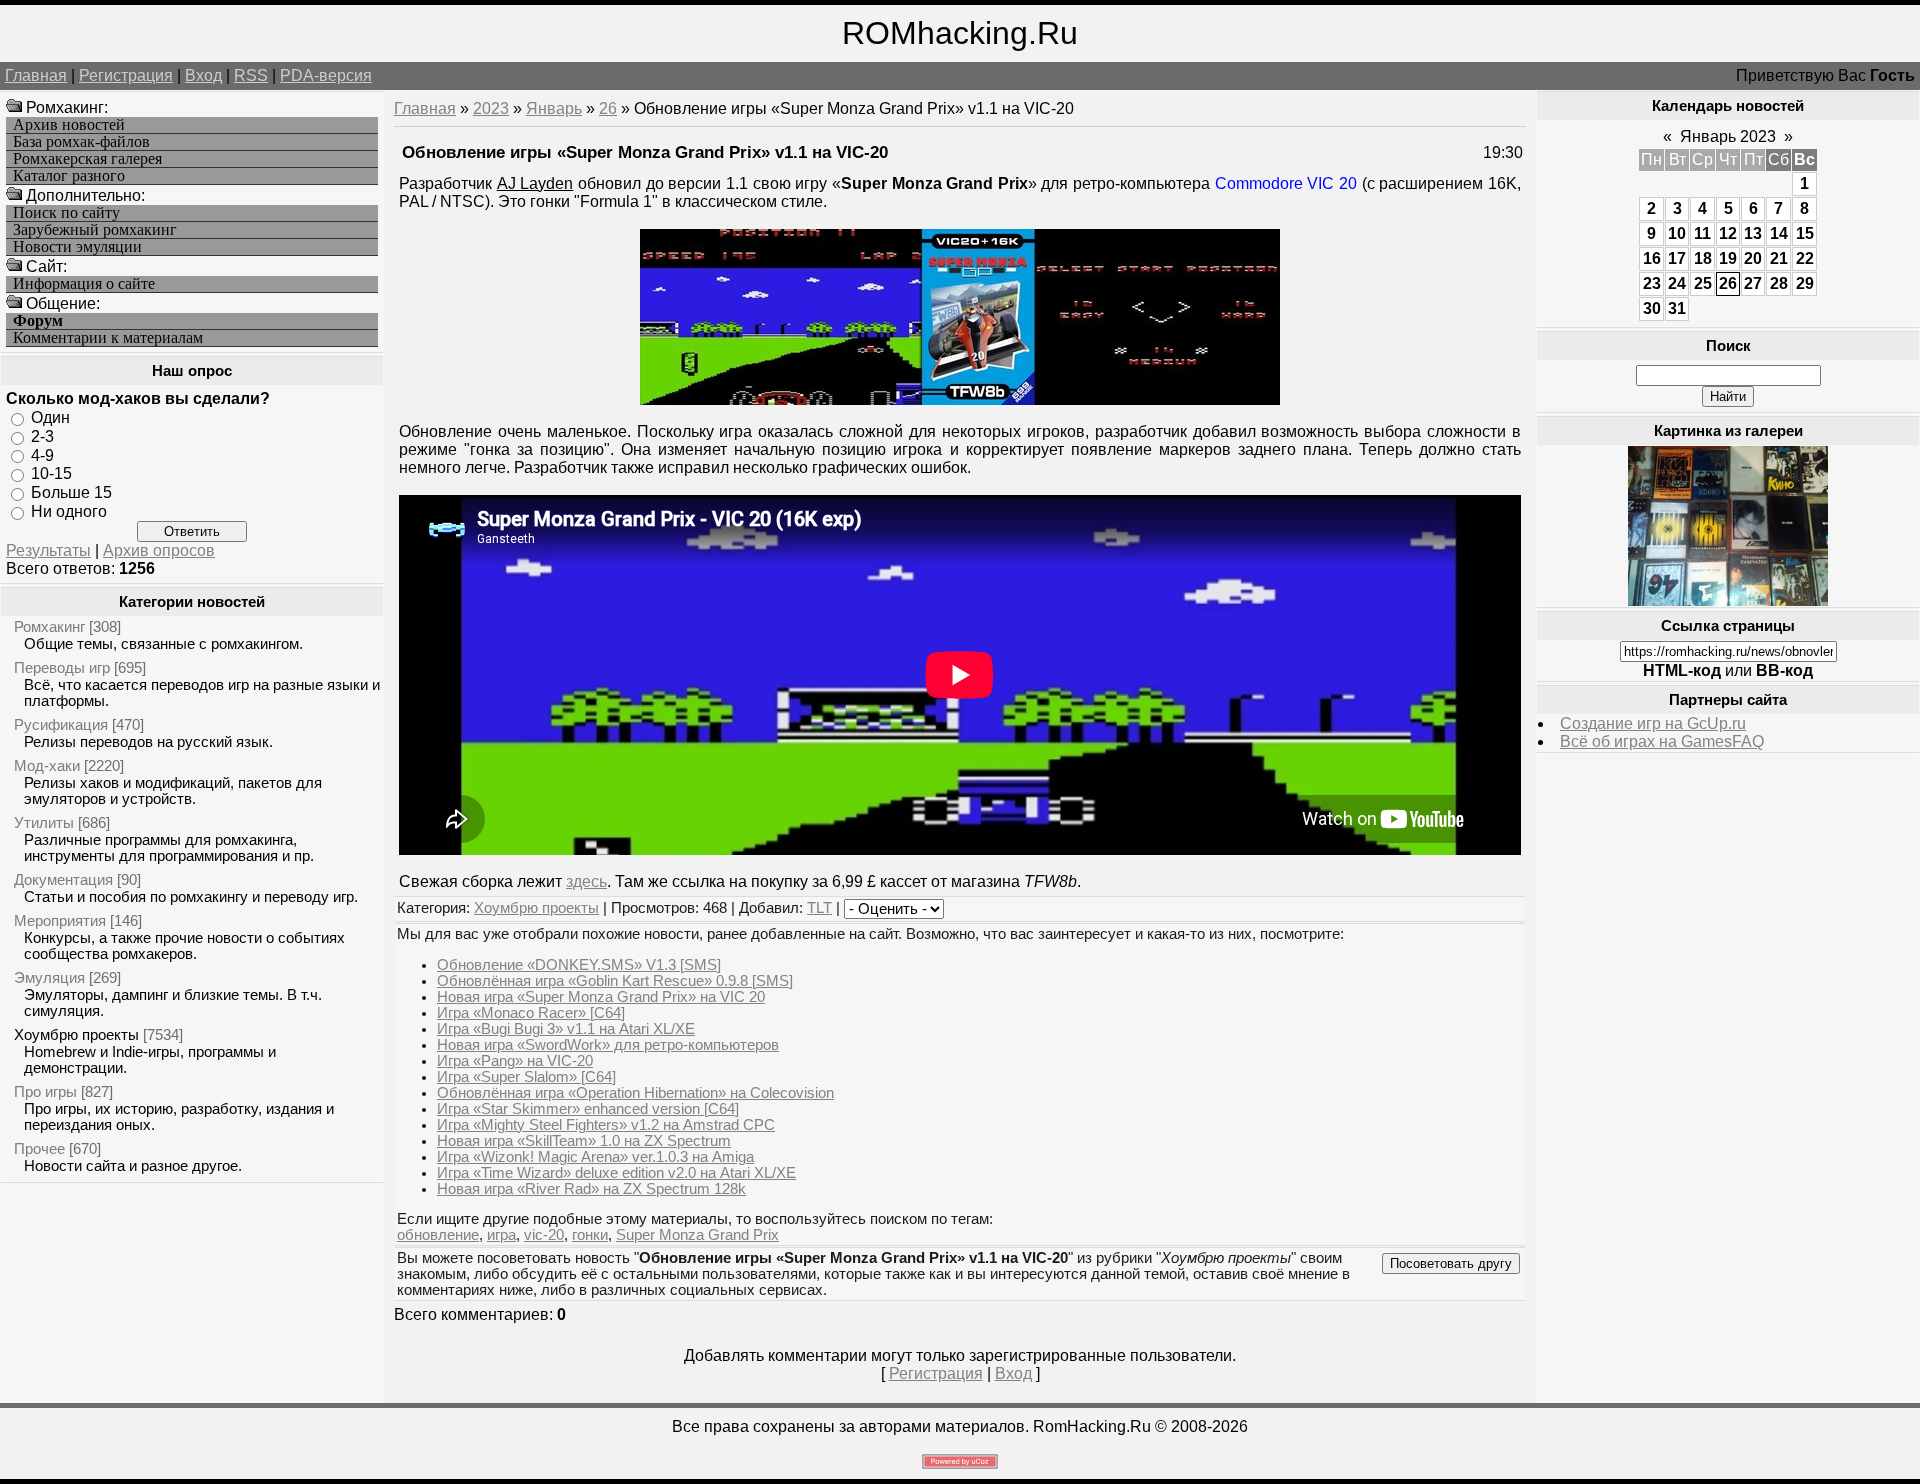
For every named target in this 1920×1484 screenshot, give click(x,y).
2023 (491, 108)
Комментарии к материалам (108, 338)
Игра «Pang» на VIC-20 (515, 1061)
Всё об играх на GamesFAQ (1662, 741)
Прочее (39, 1148)
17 (1677, 258)
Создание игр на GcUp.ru (1653, 723)
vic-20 (544, 1235)
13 (1753, 233)
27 (1753, 283)
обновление (438, 1235)
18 (1703, 258)
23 (1652, 283)
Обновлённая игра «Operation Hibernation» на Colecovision (635, 1093)
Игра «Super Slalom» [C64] (526, 1077)
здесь (586, 881)
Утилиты (44, 822)
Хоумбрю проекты (76, 1034)
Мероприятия (60, 920)
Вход (203, 75)
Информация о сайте (84, 284)
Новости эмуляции (77, 247)
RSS (251, 75)
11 (1702, 233)
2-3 (42, 436)
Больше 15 (71, 492)
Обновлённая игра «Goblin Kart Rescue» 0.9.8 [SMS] (615, 981)
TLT (819, 908)
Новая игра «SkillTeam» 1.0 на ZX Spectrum (584, 1141)
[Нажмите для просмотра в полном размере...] (960, 399)
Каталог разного (69, 176)
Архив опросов (159, 550)
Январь (554, 108)
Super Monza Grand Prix (697, 1235)
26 (608, 108)
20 (1753, 258)
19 (1728, 258)
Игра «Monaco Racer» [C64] (531, 1013)
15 (1805, 233)
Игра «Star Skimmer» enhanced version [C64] (588, 1109)
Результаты (48, 550)
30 (1652, 308)
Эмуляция (49, 977)
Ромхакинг (49, 626)
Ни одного (69, 511)
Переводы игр (62, 667)
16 (1652, 258)
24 (1677, 283)
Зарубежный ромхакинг (95, 230)
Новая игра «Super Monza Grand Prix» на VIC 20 (601, 997)
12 (1728, 233)
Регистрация (126, 75)
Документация (63, 879)
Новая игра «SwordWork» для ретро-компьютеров (608, 1045)
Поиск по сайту (66, 213)
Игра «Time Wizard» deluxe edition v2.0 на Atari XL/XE (616, 1173)
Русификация (61, 724)
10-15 (51, 473)
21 (1779, 258)
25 (1703, 283)
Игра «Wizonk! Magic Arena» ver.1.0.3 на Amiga (595, 1157)
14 (1779, 233)
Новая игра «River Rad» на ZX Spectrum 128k (591, 1189)
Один (50, 417)
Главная (36, 75)
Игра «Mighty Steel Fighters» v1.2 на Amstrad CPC (606, 1125)
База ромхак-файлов (81, 142)
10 (1677, 233)
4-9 (42, 454)
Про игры (45, 1091)
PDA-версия (326, 75)
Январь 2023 (1728, 136)
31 (1677, 308)
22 (1805, 258)
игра (501, 1235)
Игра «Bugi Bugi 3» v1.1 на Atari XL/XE (566, 1029)
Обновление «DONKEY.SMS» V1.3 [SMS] (579, 965)
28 (1779, 283)
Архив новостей (69, 125)
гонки (590, 1235)
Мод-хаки (47, 765)
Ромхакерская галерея (87, 159)
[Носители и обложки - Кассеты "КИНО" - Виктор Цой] (1728, 600)
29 (1805, 283)
